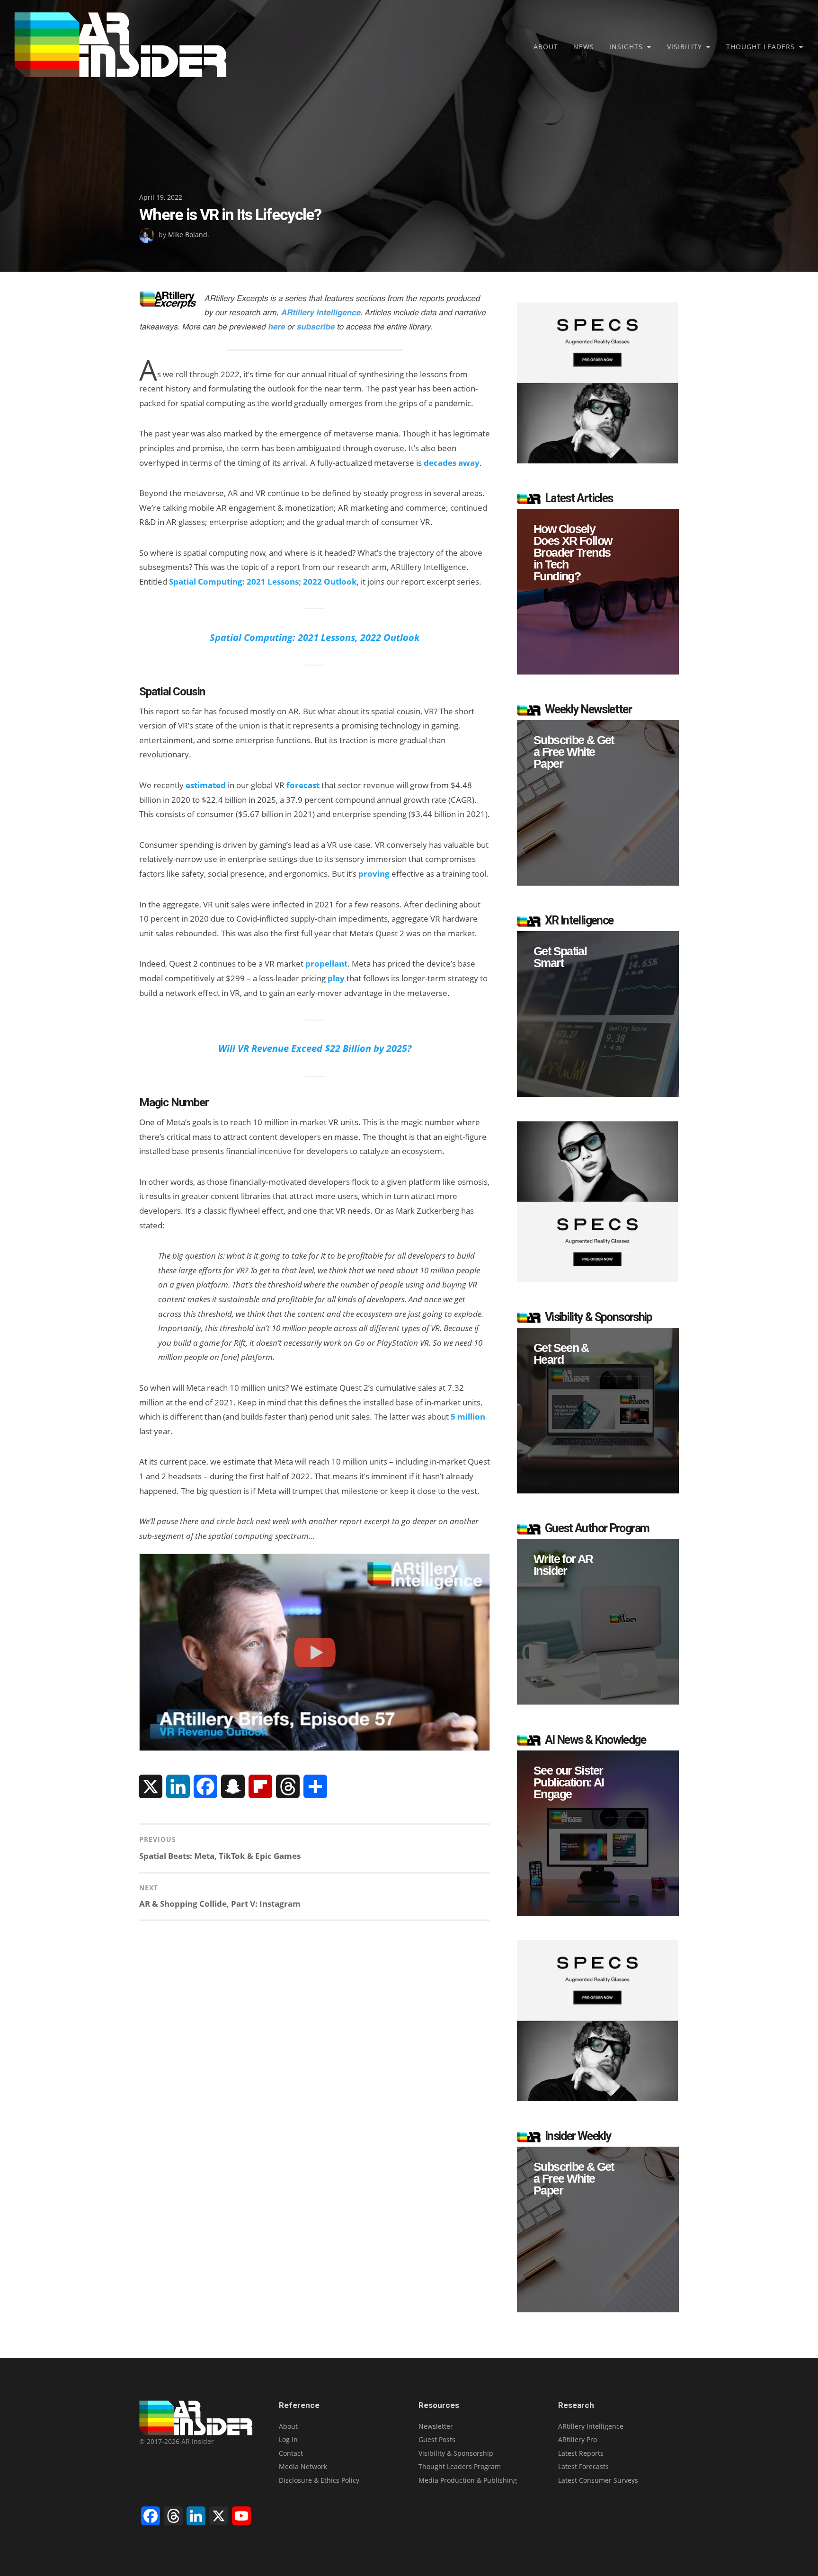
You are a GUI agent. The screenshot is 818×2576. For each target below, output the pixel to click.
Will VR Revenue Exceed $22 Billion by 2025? (315, 1048)
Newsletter (436, 2426)
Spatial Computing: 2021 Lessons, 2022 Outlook (315, 637)
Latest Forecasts (583, 2466)
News (584, 47)
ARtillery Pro (578, 2439)
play (336, 978)
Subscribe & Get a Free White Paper (574, 752)
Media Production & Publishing (468, 2480)
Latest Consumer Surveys (598, 2480)
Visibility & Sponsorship (456, 2453)
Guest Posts (437, 2439)
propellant (326, 964)
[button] (598, 592)
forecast (303, 785)
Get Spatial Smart (560, 957)
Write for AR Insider (563, 1565)
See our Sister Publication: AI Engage (569, 1782)
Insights (626, 47)
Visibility (685, 47)
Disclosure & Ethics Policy (319, 2480)
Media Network (303, 2466)
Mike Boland (188, 235)
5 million (468, 1417)
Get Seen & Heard (561, 1354)
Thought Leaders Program (460, 2466)
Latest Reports (581, 2453)
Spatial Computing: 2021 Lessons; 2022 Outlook (263, 582)
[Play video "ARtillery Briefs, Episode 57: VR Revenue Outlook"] (315, 1652)
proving (374, 874)
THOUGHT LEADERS (760, 47)
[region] (598, 592)
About (546, 47)
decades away (452, 463)
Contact (291, 2453)
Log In (288, 2439)
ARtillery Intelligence (591, 2426)
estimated (206, 785)
